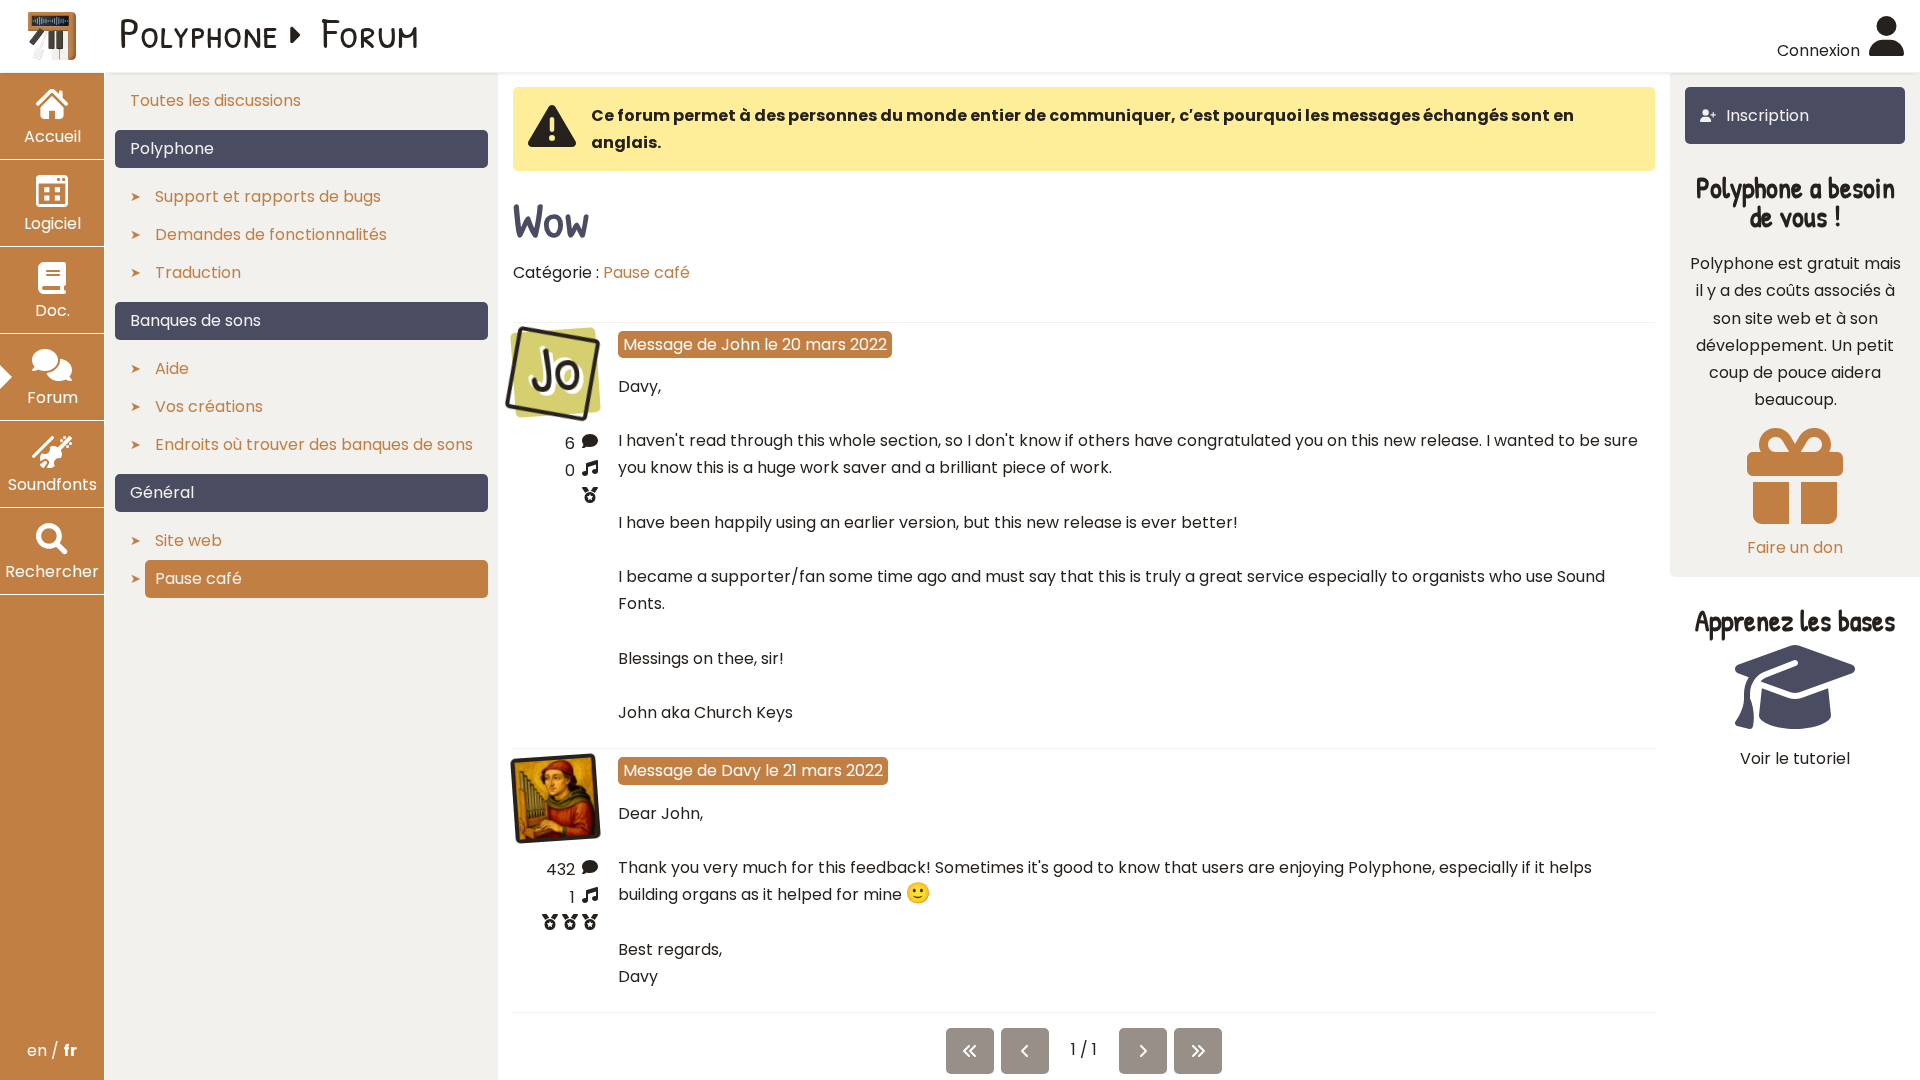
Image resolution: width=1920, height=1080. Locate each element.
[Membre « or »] (555, 924)
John (740, 344)
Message (658, 344)
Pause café (646, 272)
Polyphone (199, 32)
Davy (741, 770)
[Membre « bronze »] (555, 497)
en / (52, 1050)
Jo (555, 370)
